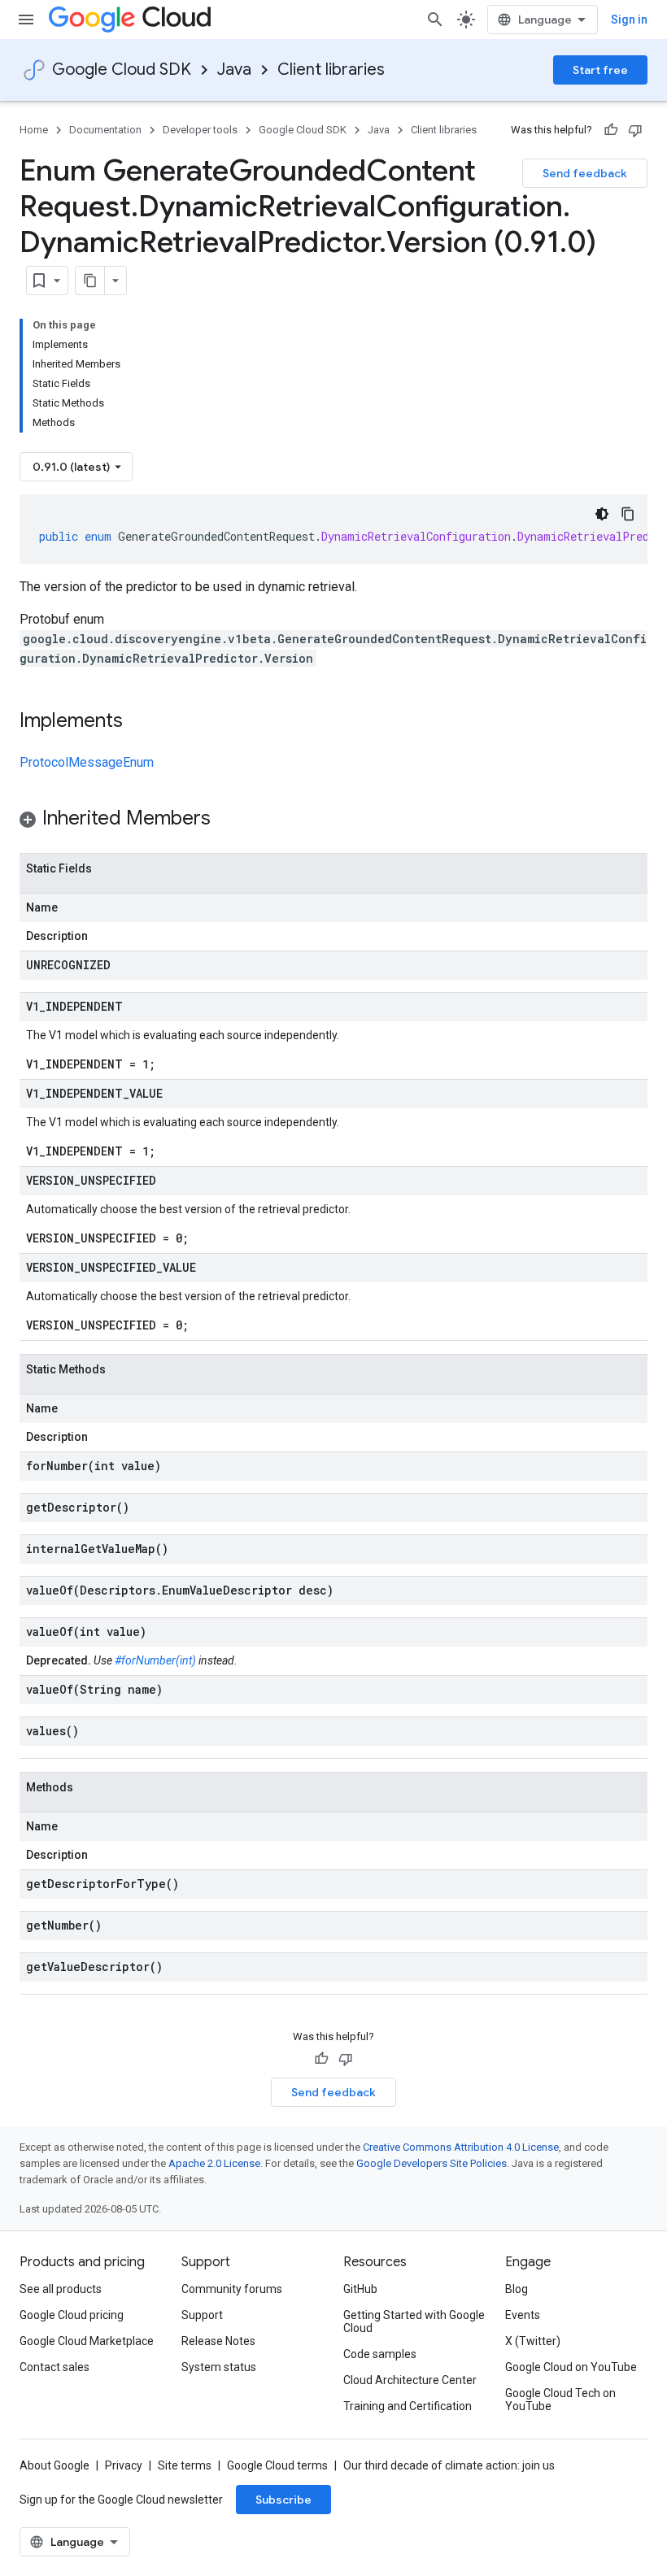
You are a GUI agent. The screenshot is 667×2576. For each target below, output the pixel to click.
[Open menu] (26, 20)
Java (234, 70)
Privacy (124, 2465)
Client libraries (331, 70)
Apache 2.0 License (214, 2163)
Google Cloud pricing (72, 2315)
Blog (517, 2289)
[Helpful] (611, 130)
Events (523, 2315)
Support (202, 2315)
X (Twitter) (533, 2341)
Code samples (380, 2354)
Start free (600, 70)
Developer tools (200, 130)
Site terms (185, 2465)
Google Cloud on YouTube (571, 2367)
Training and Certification (408, 2406)
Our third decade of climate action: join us (449, 2465)
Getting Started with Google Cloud (414, 2321)
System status (219, 2367)
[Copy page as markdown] (90, 281)
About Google (54, 2465)
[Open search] (435, 20)
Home (34, 130)
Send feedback (585, 173)
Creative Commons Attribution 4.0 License (461, 2147)
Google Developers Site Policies (432, 2163)
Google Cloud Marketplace (87, 2341)
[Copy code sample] (628, 514)
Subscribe (283, 2500)
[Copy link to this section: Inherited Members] (227, 820)
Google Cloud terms (277, 2465)
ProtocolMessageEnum (87, 762)
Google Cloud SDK (122, 70)
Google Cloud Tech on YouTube (560, 2400)
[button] (333, 821)
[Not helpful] (635, 130)
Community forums (232, 2289)
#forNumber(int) (155, 1660)
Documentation (105, 130)
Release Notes (218, 2341)
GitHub (360, 2289)
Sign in (629, 20)
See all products (61, 2289)
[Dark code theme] (602, 514)
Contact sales (54, 2367)
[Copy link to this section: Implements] (139, 722)
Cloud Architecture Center (410, 2380)
